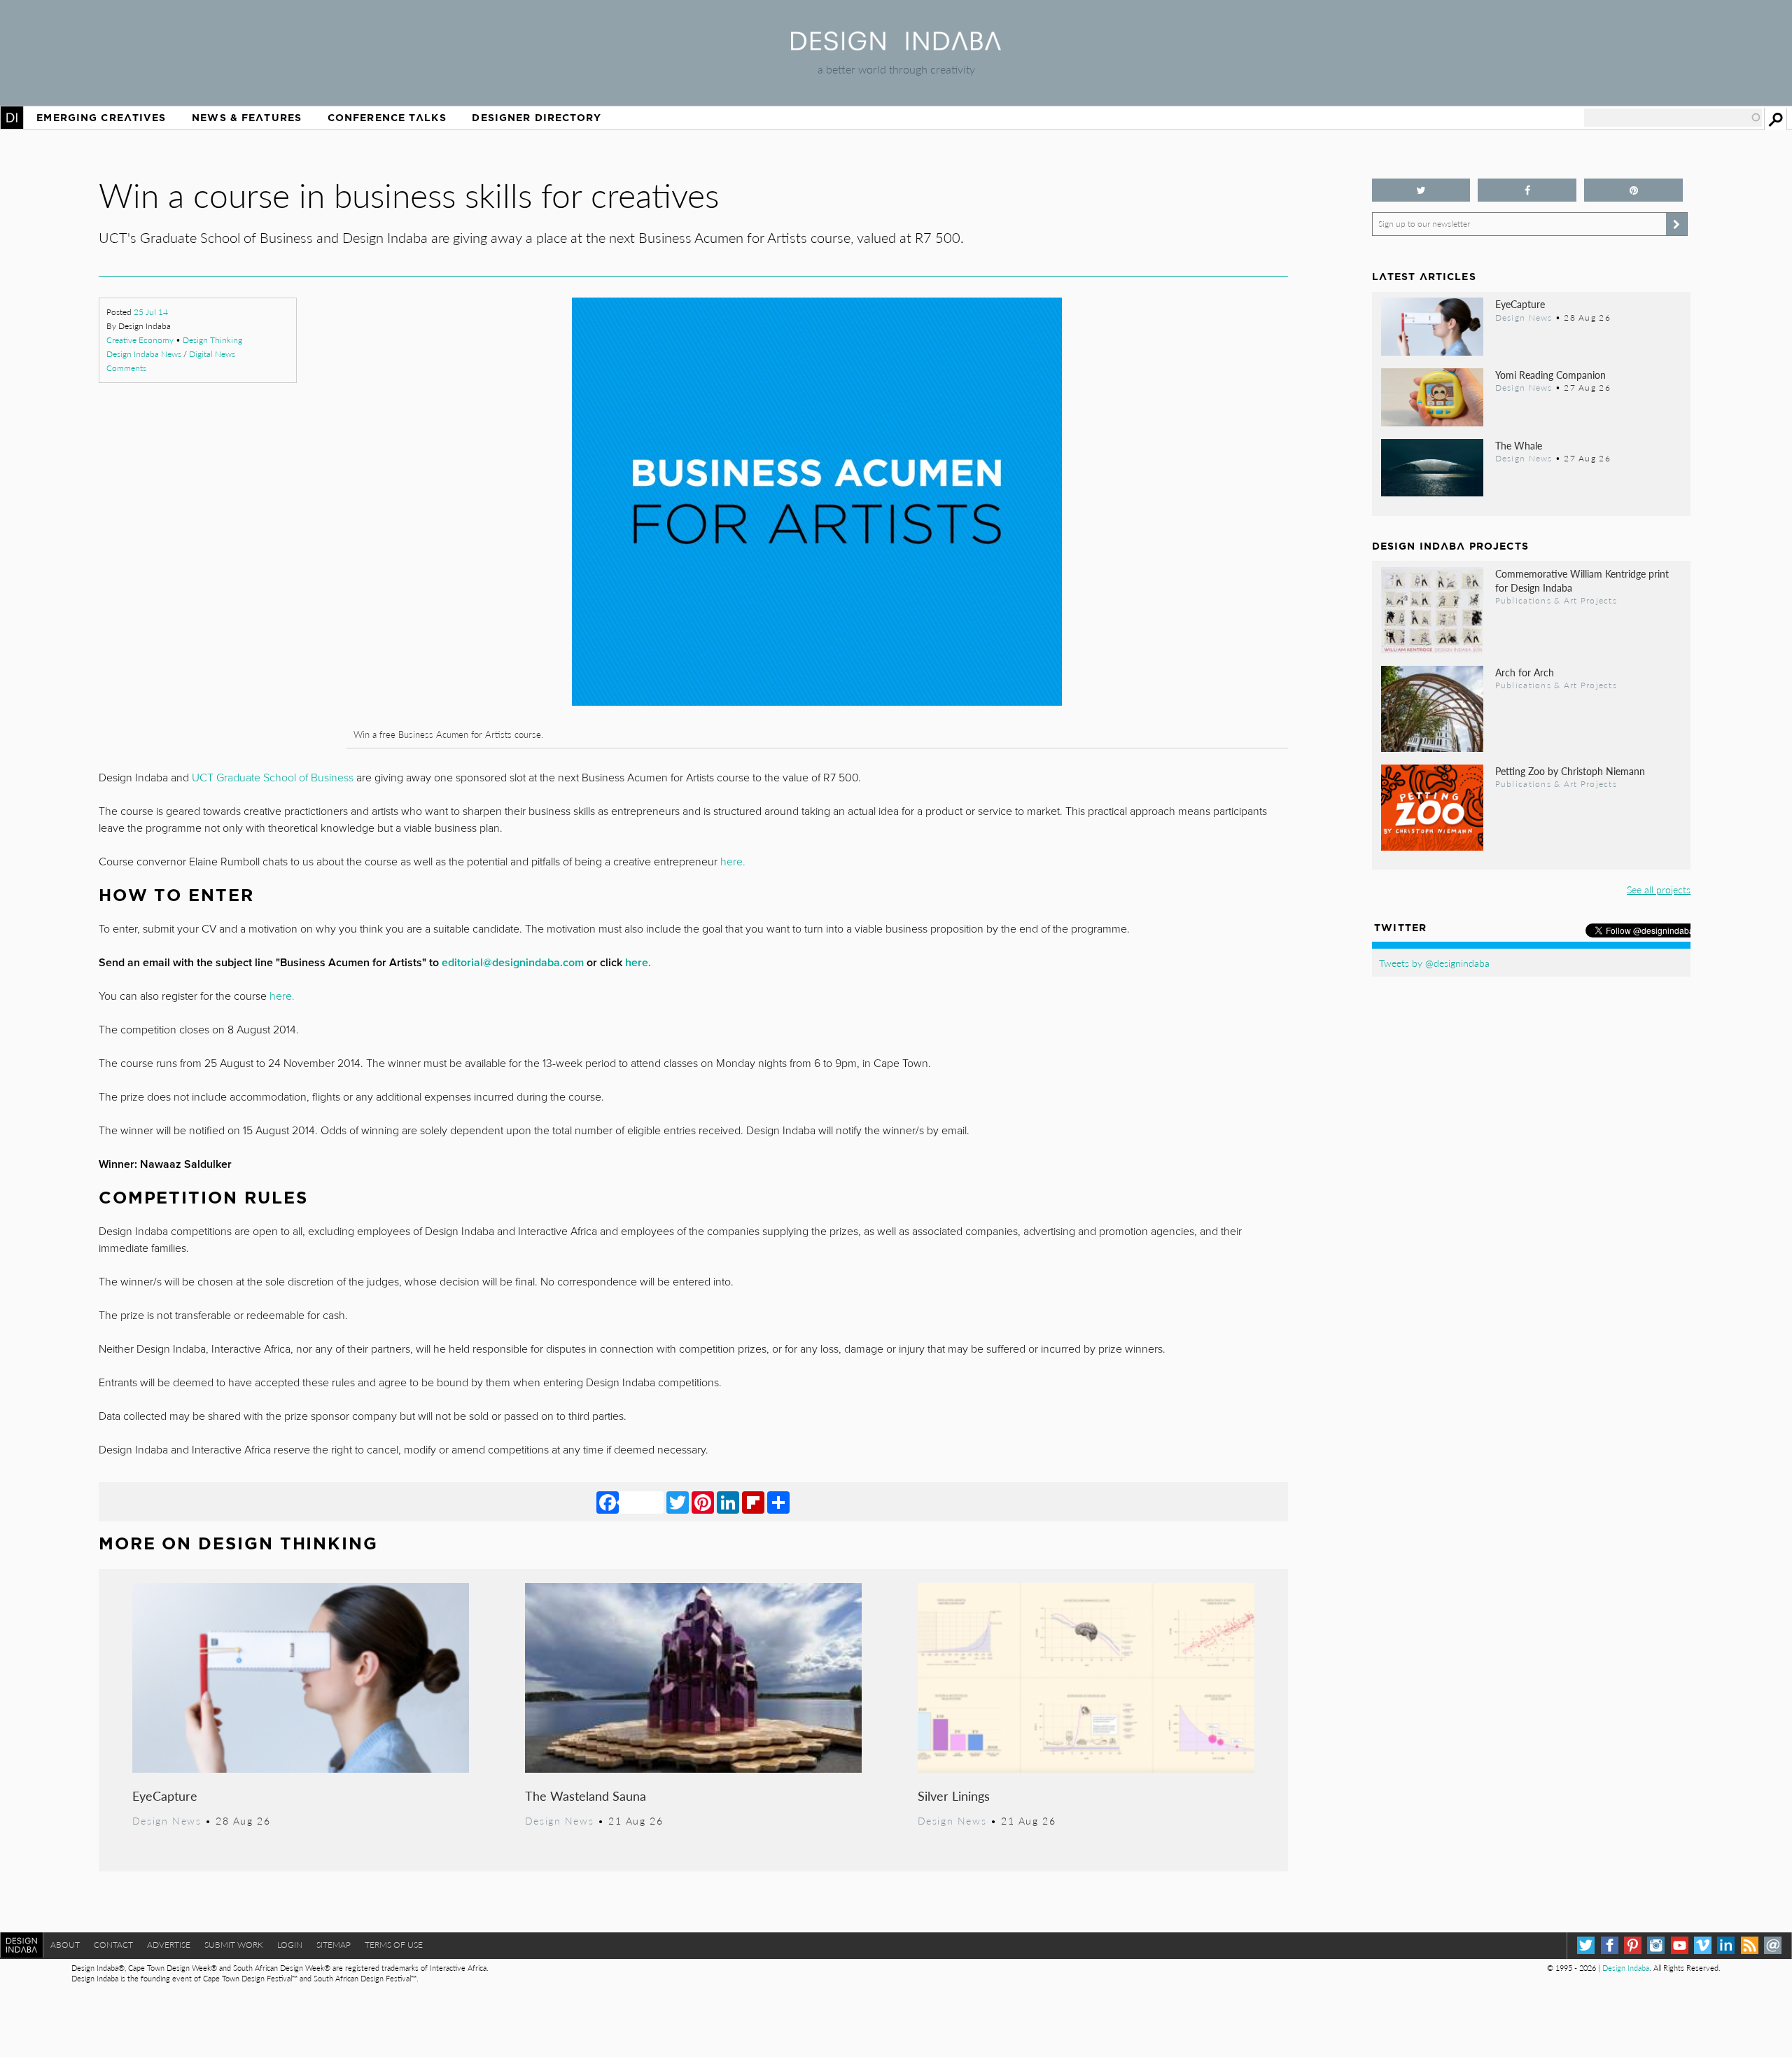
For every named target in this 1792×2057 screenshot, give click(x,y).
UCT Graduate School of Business (273, 778)
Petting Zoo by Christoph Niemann (1570, 771)
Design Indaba (1626, 1968)
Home (12, 118)
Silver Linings (954, 1795)
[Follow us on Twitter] (1421, 190)
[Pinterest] (703, 1502)
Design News (167, 1820)
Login (290, 1945)
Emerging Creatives (101, 118)
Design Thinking (212, 340)
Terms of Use (394, 1945)
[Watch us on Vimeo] (1703, 1945)
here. (733, 862)
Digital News (212, 354)
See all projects (1659, 889)
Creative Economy (140, 340)
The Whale (1519, 445)
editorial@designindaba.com (513, 963)
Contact (113, 1945)
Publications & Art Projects (1556, 600)
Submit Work (234, 1945)
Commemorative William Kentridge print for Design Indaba (1582, 580)
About (65, 1945)
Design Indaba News (144, 354)
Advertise (169, 1945)
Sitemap (334, 1945)
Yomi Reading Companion (1550, 375)
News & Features (247, 118)
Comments (126, 368)
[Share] (778, 1502)
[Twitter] (678, 1502)
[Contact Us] (1773, 1945)
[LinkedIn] (728, 1502)
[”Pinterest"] (1633, 190)
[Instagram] (1656, 1945)
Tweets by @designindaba (1434, 963)
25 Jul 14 (151, 312)
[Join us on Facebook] (1527, 190)
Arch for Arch (1525, 672)
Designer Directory (537, 118)
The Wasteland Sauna (586, 1795)
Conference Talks (387, 118)
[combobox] (1673, 118)
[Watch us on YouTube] (1680, 1945)
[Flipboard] (753, 1502)
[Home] (896, 46)
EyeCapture (165, 1795)
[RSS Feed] (1750, 1945)
